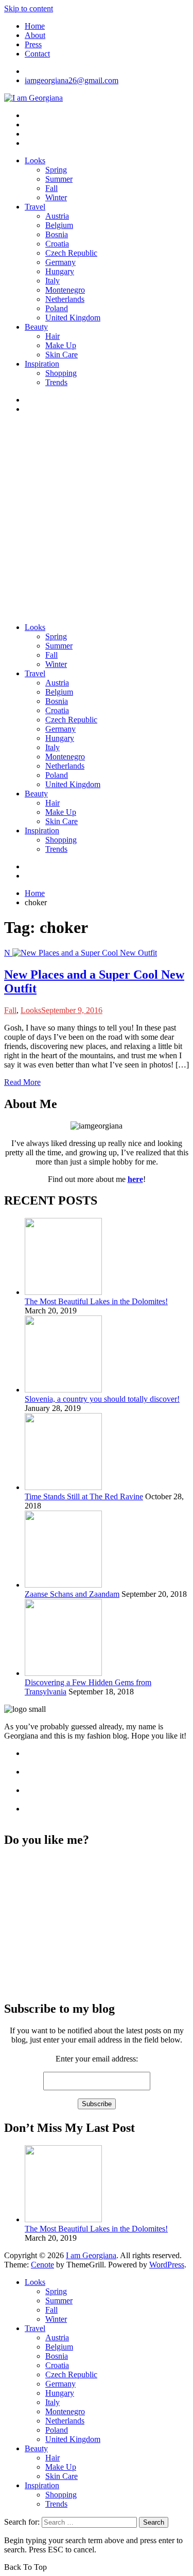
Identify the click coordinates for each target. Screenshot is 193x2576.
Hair (52, 336)
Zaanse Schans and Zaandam (72, 1594)
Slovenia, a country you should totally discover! (102, 1399)
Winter (56, 197)
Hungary (60, 271)
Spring (56, 170)
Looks (35, 160)
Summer (59, 179)
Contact (37, 54)
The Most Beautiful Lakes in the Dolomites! (96, 1301)
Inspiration (42, 364)
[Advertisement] (97, 518)
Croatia (57, 244)
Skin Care (62, 355)
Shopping (61, 373)
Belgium (59, 225)
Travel (35, 207)
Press (33, 44)
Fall (51, 188)
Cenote (42, 2265)
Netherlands (65, 299)
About (35, 35)
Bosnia (57, 234)
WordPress (167, 2265)
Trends (56, 382)
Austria (57, 216)
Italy (52, 281)
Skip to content (29, 8)
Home (35, 26)
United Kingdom (73, 318)
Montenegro (65, 290)
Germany (60, 262)
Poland (57, 308)
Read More (22, 1082)
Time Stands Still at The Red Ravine (84, 1496)
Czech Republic (71, 253)
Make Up (61, 345)
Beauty (36, 327)
